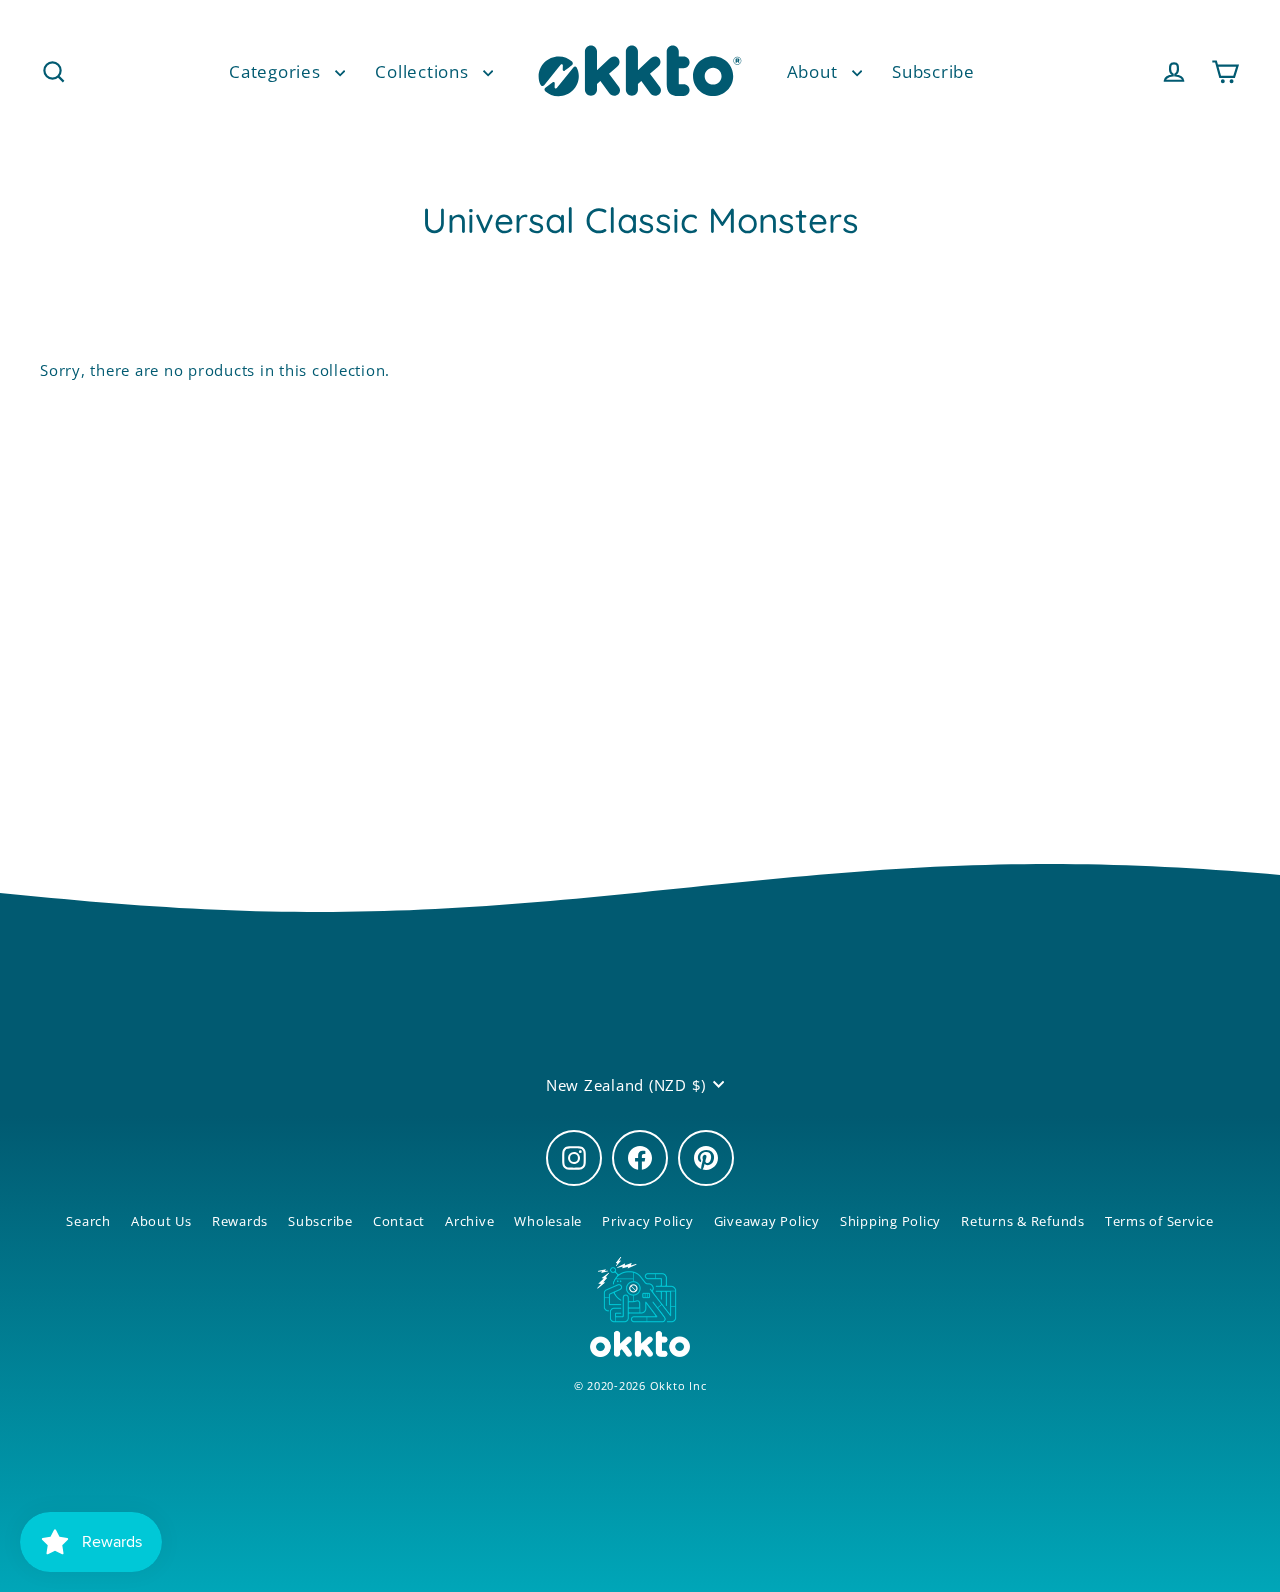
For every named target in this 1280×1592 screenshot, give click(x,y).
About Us (161, 1221)
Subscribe (933, 71)
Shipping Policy (890, 1221)
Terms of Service (1159, 1221)
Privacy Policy (648, 1221)
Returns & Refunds (1023, 1221)
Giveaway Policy (767, 1221)
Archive (469, 1221)
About (815, 71)
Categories (277, 71)
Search (88, 1221)
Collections (424, 71)
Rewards (240, 1221)
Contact (399, 1221)
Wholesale (548, 1221)
